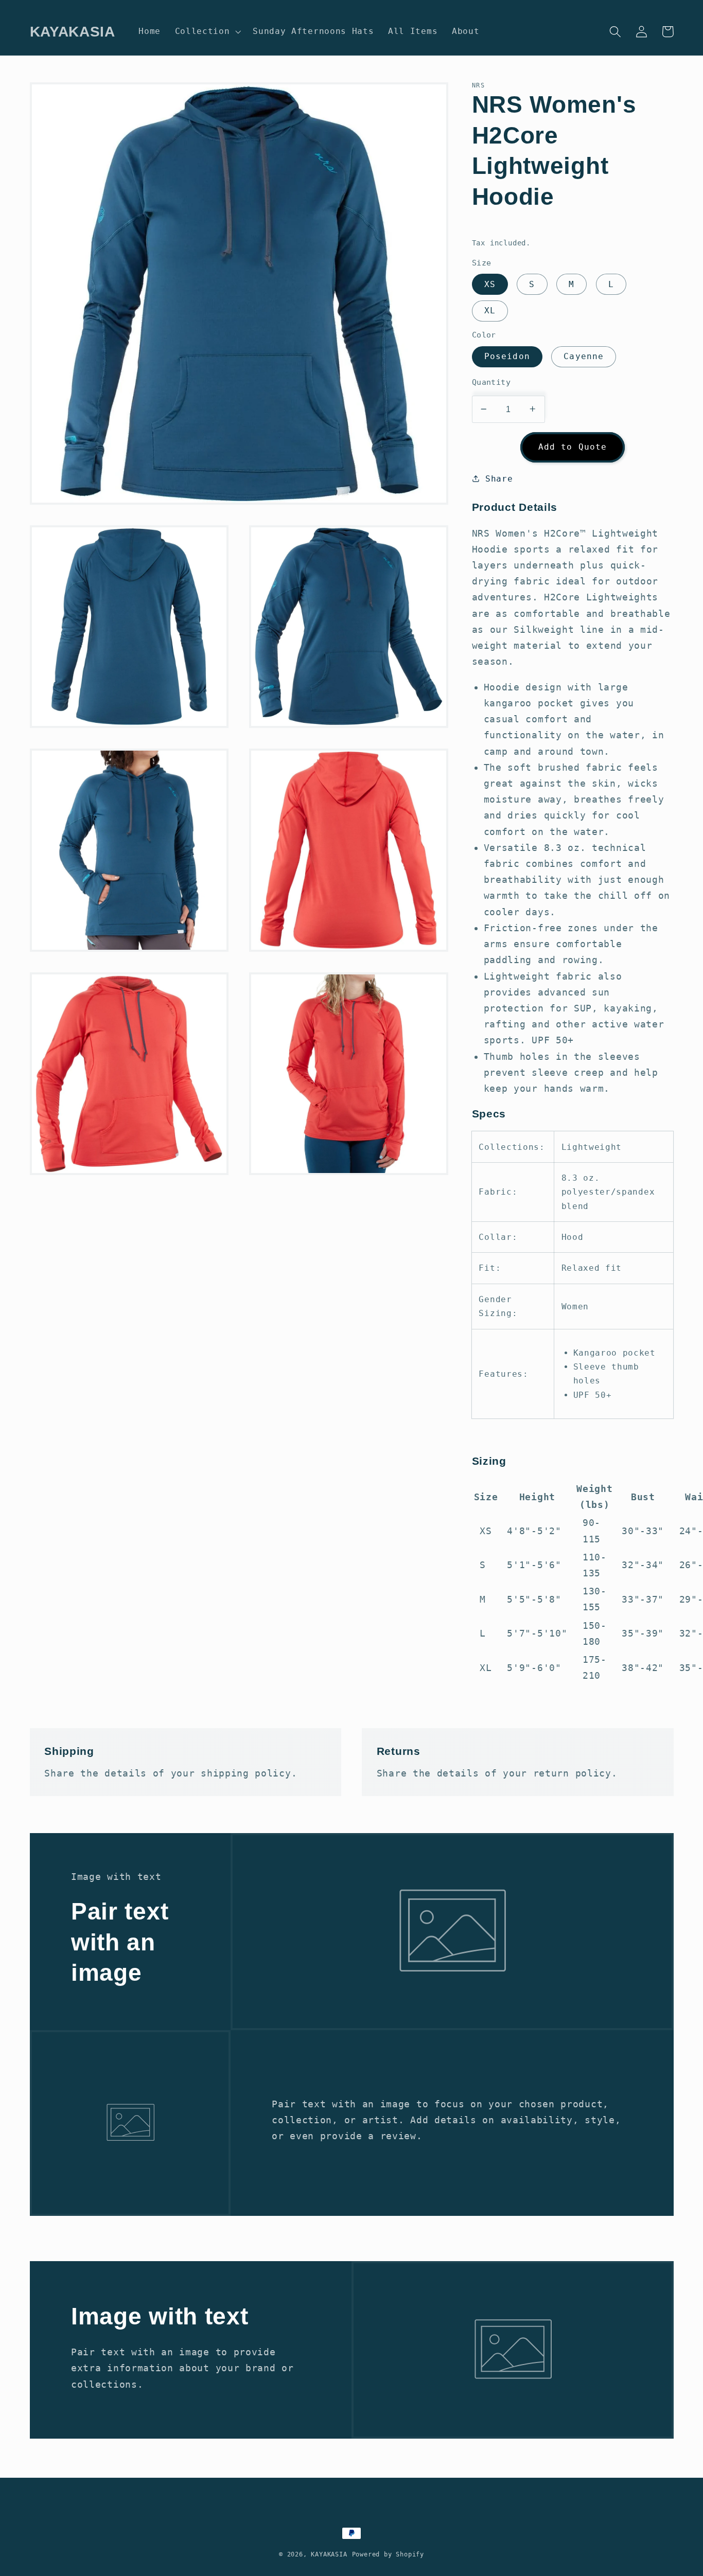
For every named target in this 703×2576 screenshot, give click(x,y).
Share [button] (499, 478)
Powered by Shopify (388, 2554)
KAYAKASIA (329, 2554)
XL (490, 310)
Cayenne (584, 356)
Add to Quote (573, 446)
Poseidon (507, 356)
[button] (207, 31)
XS (490, 284)
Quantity (491, 382)
